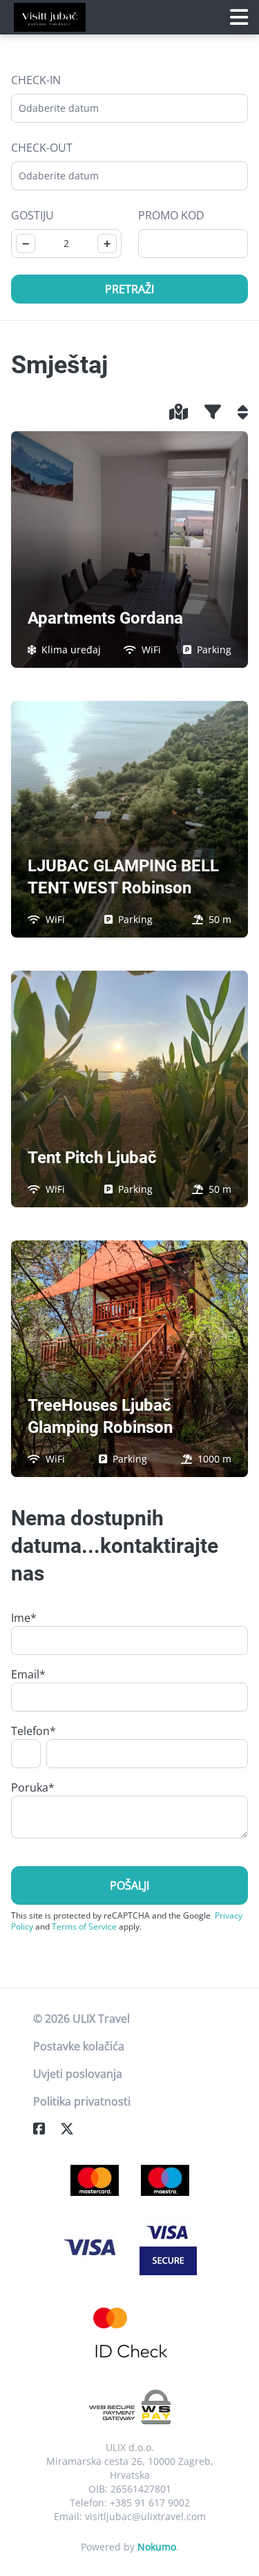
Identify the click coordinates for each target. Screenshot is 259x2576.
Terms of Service (84, 1926)
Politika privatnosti (82, 2101)
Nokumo (157, 2547)
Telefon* (33, 1731)
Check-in (36, 80)
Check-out (42, 148)
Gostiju (32, 215)
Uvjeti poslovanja (78, 2074)
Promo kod (171, 215)
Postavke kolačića (79, 2046)
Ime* (24, 1618)
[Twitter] (73, 2129)
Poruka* (33, 1787)
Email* (28, 1674)
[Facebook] (45, 2129)
